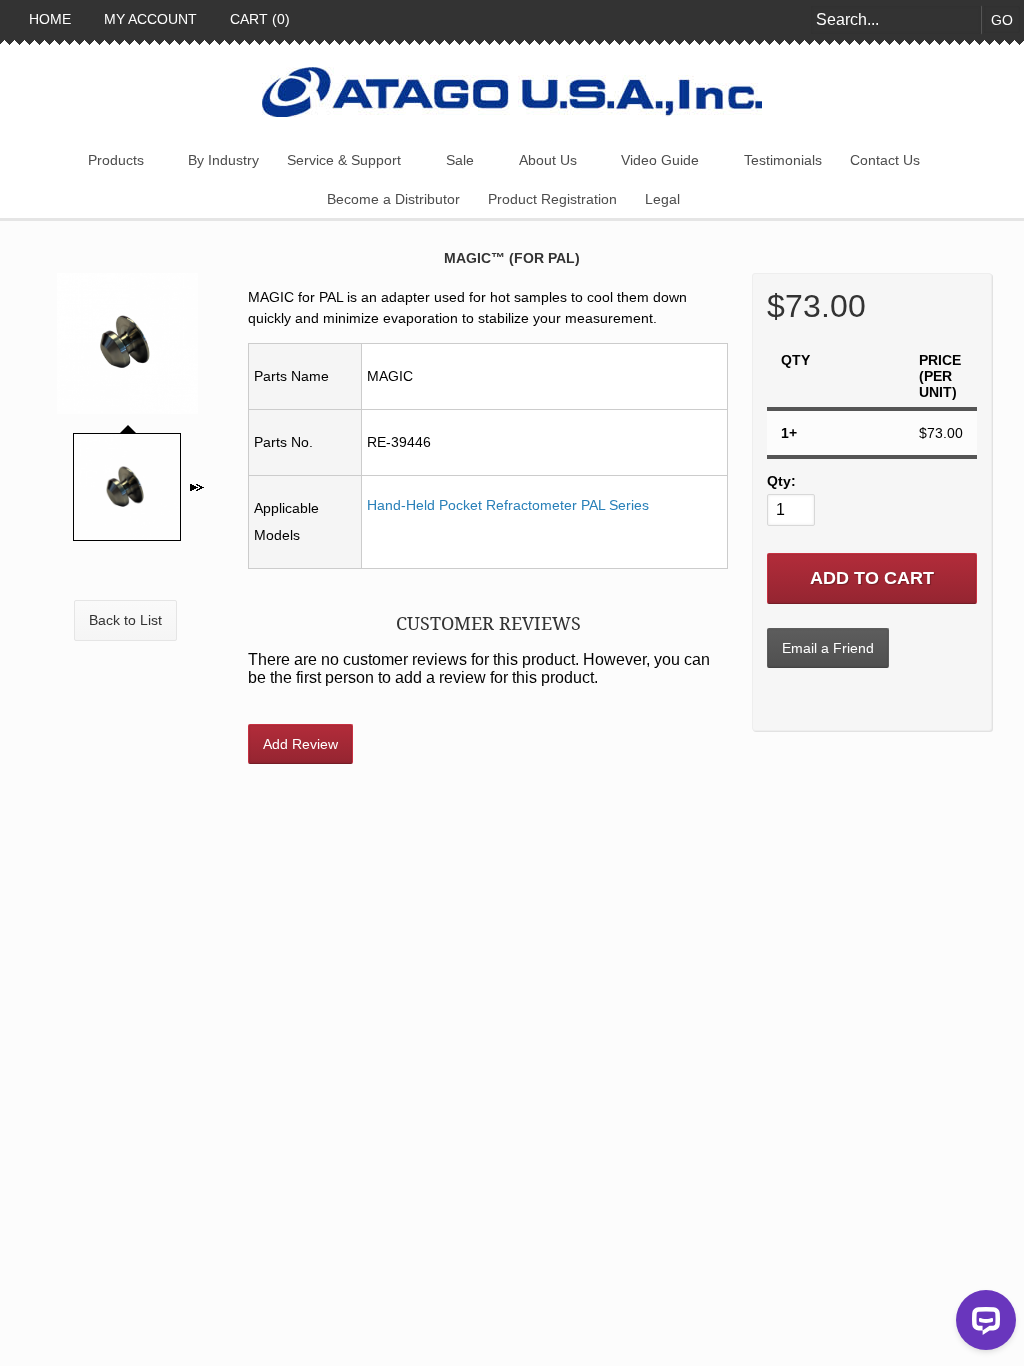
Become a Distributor (393, 199)
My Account (148, 19)
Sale (460, 160)
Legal (662, 199)
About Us (548, 160)
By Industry (223, 160)
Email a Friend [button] (828, 648)
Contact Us (885, 160)
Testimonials (783, 160)
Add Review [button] (300, 744)
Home (48, 19)
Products (116, 160)
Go (1002, 20)
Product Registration (552, 199)
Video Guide (660, 160)
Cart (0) (258, 19)
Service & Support (344, 160)
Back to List (125, 620)
